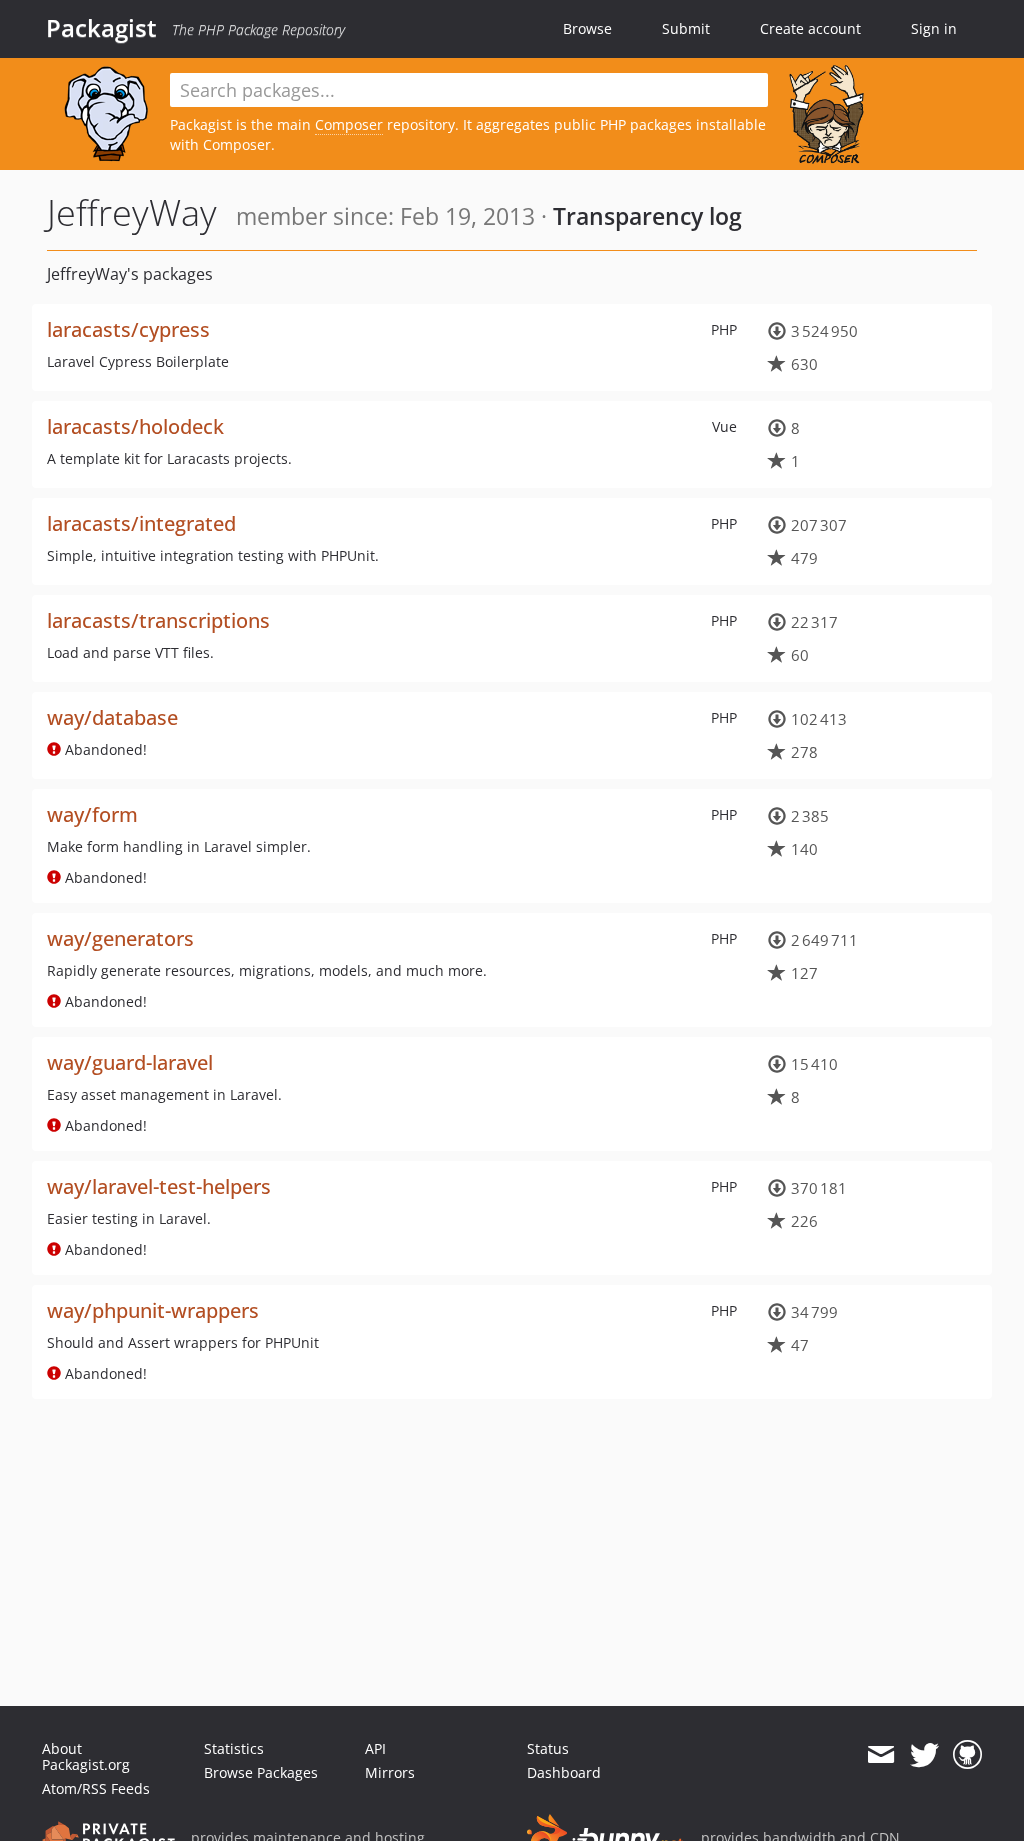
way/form (92, 814)
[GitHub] (967, 1755)
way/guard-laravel (130, 1062)
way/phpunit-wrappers (153, 1310)
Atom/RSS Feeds (96, 1788)
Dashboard (564, 1772)
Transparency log (647, 216)
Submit (686, 28)
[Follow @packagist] (924, 1755)
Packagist (101, 28)
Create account (810, 28)
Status (548, 1748)
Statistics (234, 1748)
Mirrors (390, 1772)
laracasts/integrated (141, 523)
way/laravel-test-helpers (159, 1186)
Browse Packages (261, 1772)
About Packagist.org (86, 1756)
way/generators (120, 938)
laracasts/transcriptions (158, 620)
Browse (587, 28)
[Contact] (880, 1755)
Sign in (934, 28)
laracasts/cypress (128, 329)
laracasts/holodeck (135, 426)
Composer (349, 124)
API (375, 1748)
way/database (112, 717)
